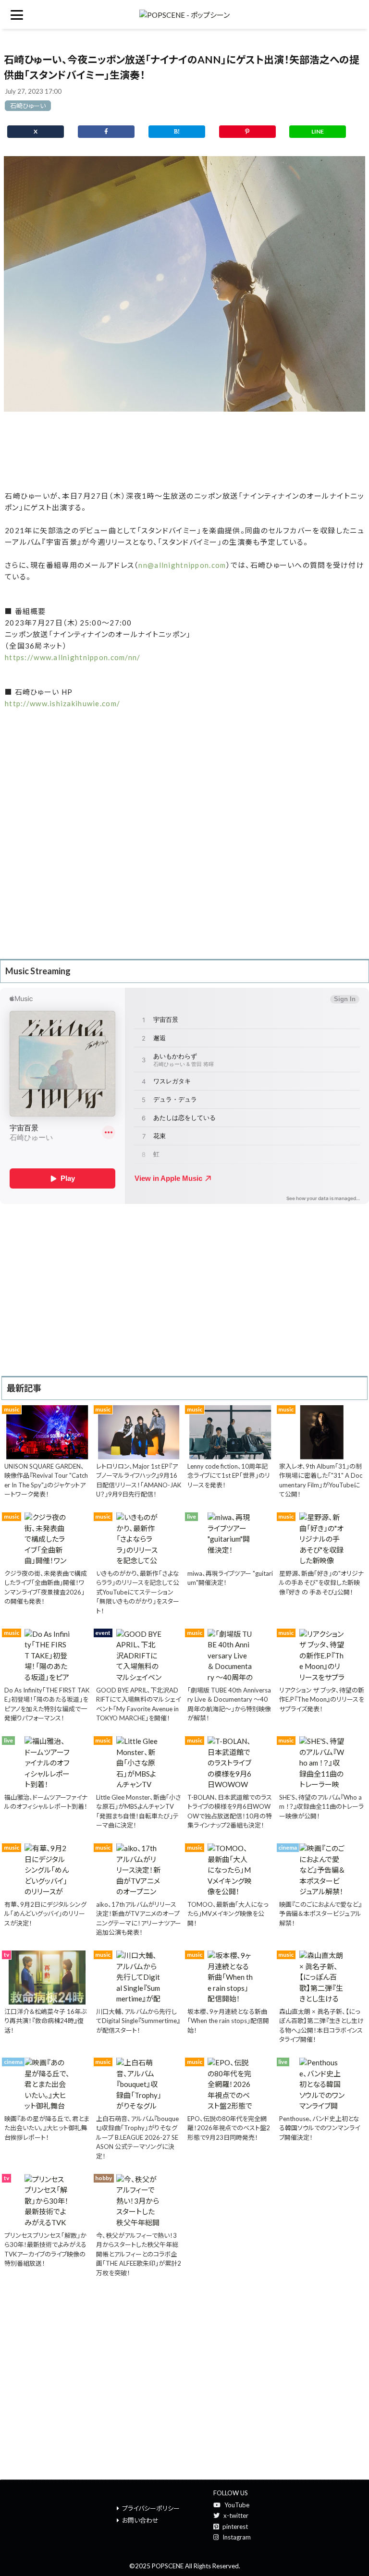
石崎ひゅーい (28, 106)
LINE (318, 131)
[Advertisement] (184, 451)
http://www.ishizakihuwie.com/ (62, 703)
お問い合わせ (140, 2520)
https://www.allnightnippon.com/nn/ (73, 657)
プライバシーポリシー (151, 2508)
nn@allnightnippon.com (182, 565)
